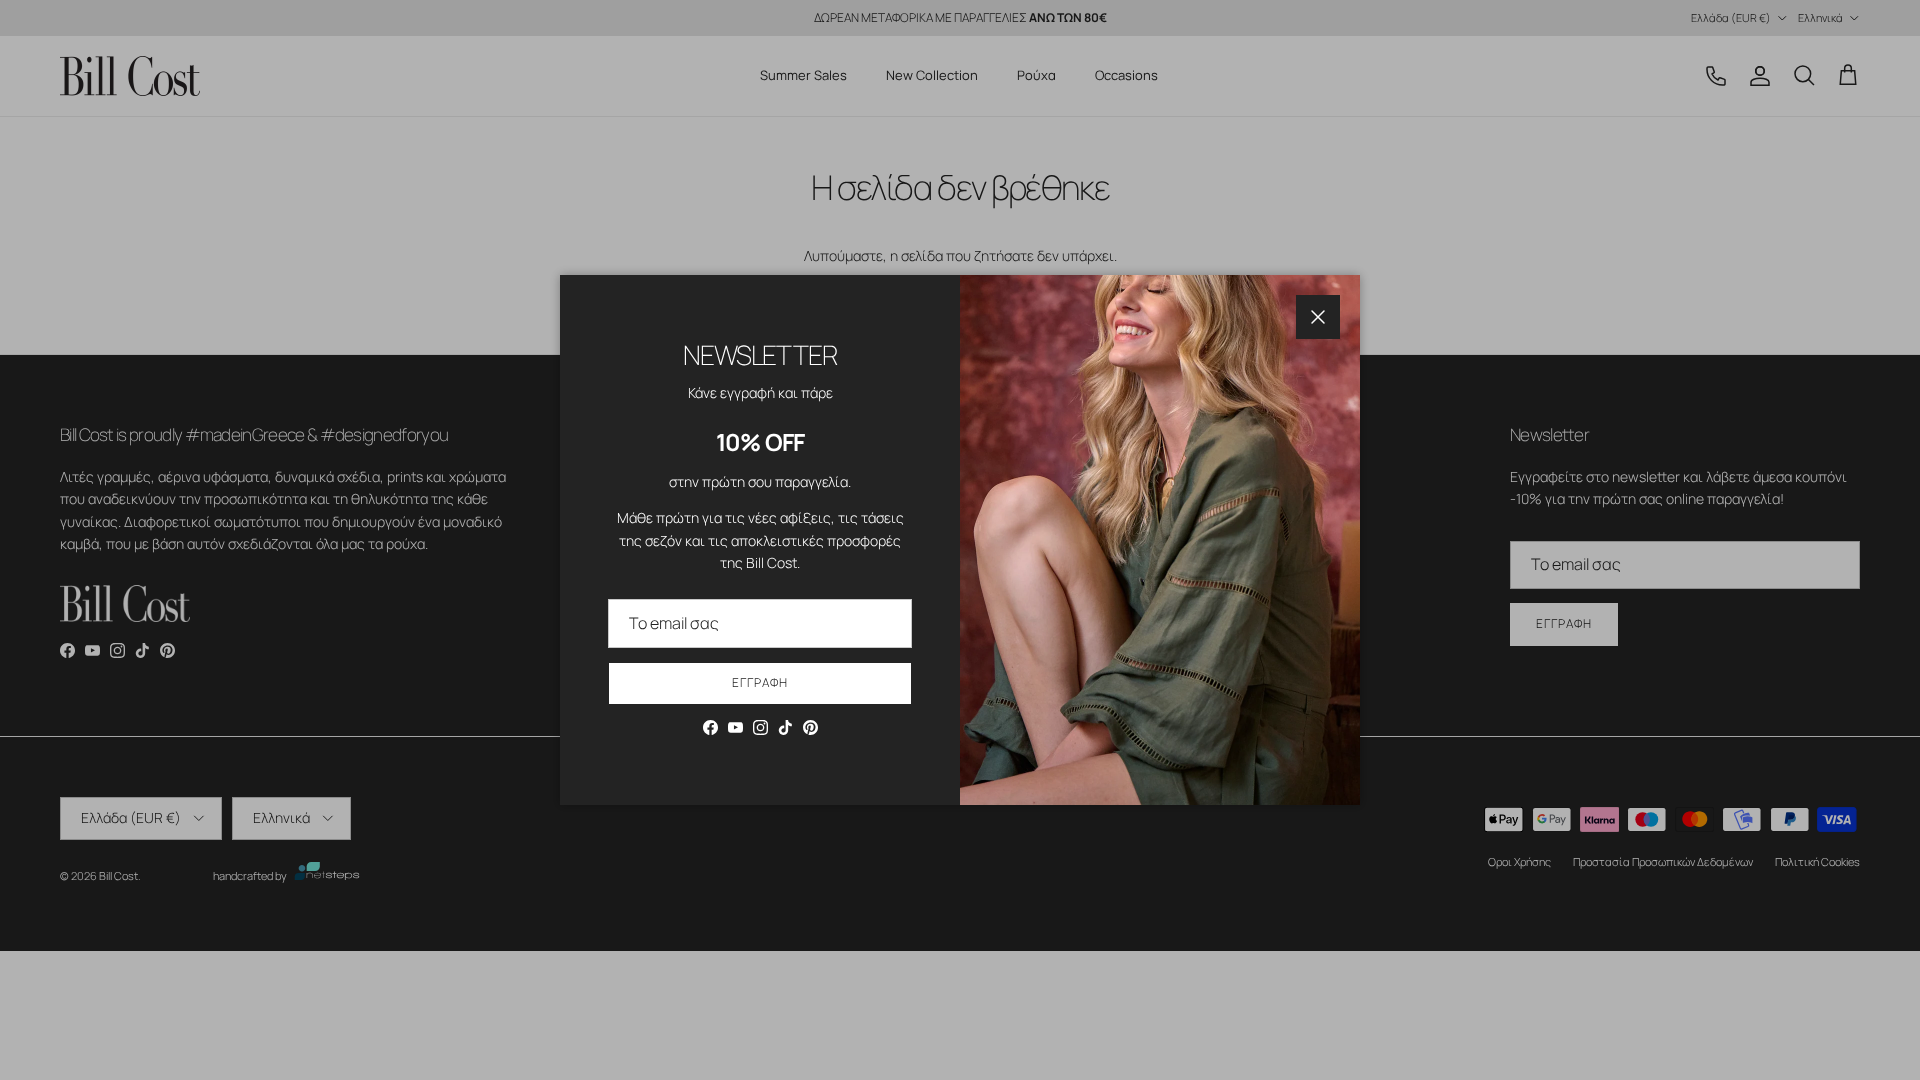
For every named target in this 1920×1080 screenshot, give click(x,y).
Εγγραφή (760, 682)
